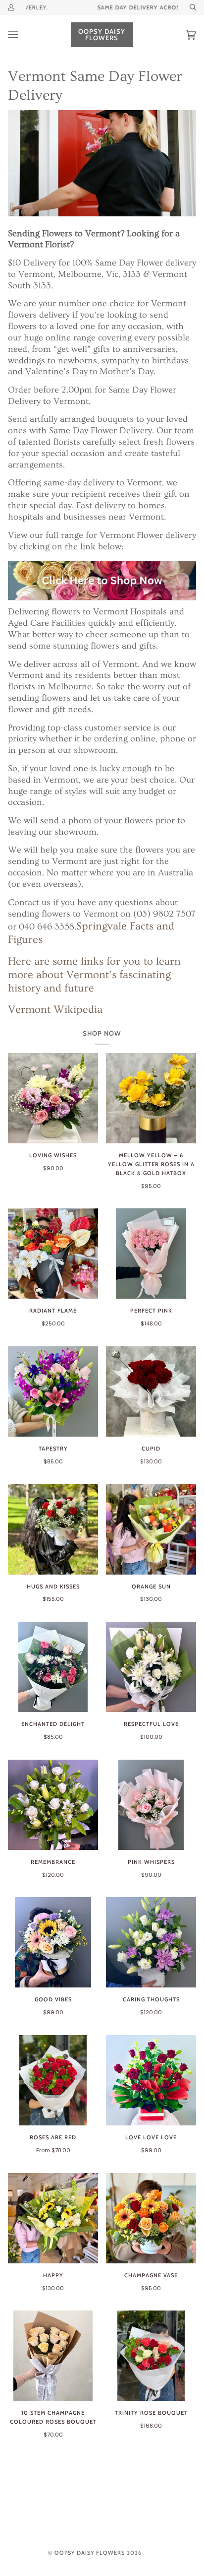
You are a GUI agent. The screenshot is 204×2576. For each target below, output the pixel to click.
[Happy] (53, 2218)
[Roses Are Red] (53, 2080)
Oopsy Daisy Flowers (90, 2553)
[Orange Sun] (151, 1529)
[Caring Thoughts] (151, 1942)
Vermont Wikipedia (55, 1010)
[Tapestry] (53, 1391)
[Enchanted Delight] (53, 1667)
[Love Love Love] (151, 2080)
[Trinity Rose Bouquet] (151, 2356)
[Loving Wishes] (53, 1098)
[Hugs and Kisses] (53, 1529)
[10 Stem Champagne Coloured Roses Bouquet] (53, 2356)
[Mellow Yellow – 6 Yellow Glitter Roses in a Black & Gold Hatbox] (151, 1098)
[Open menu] (23, 35)
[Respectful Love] (151, 1667)
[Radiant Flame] (53, 1254)
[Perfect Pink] (151, 1254)
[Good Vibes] (53, 1942)
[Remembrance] (53, 1805)
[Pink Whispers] (151, 1805)
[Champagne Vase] (151, 2218)
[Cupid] (151, 1391)
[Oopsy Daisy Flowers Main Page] (102, 580)
